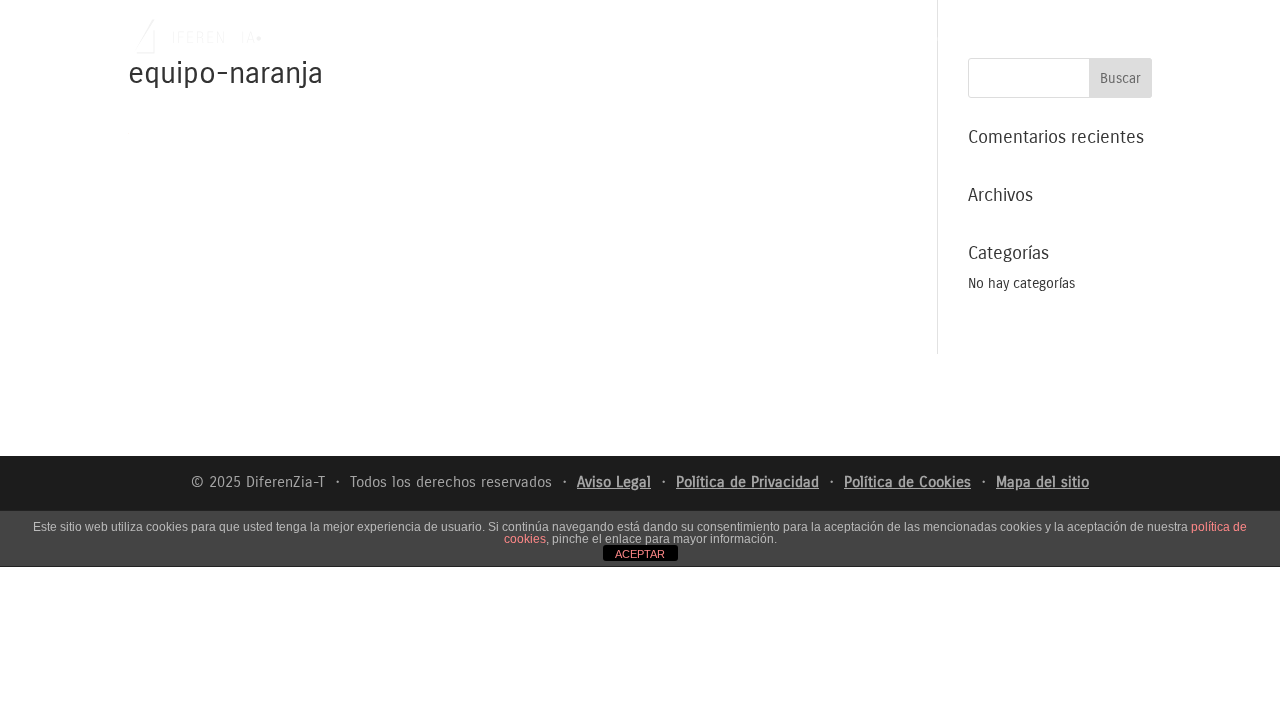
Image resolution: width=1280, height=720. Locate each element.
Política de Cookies (907, 482)
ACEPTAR (640, 554)
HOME (814, 40)
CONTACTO (1120, 40)
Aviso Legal (614, 482)
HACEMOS (949, 40)
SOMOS (876, 40)
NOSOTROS (1034, 40)
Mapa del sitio (1042, 482)
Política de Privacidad (747, 482)
